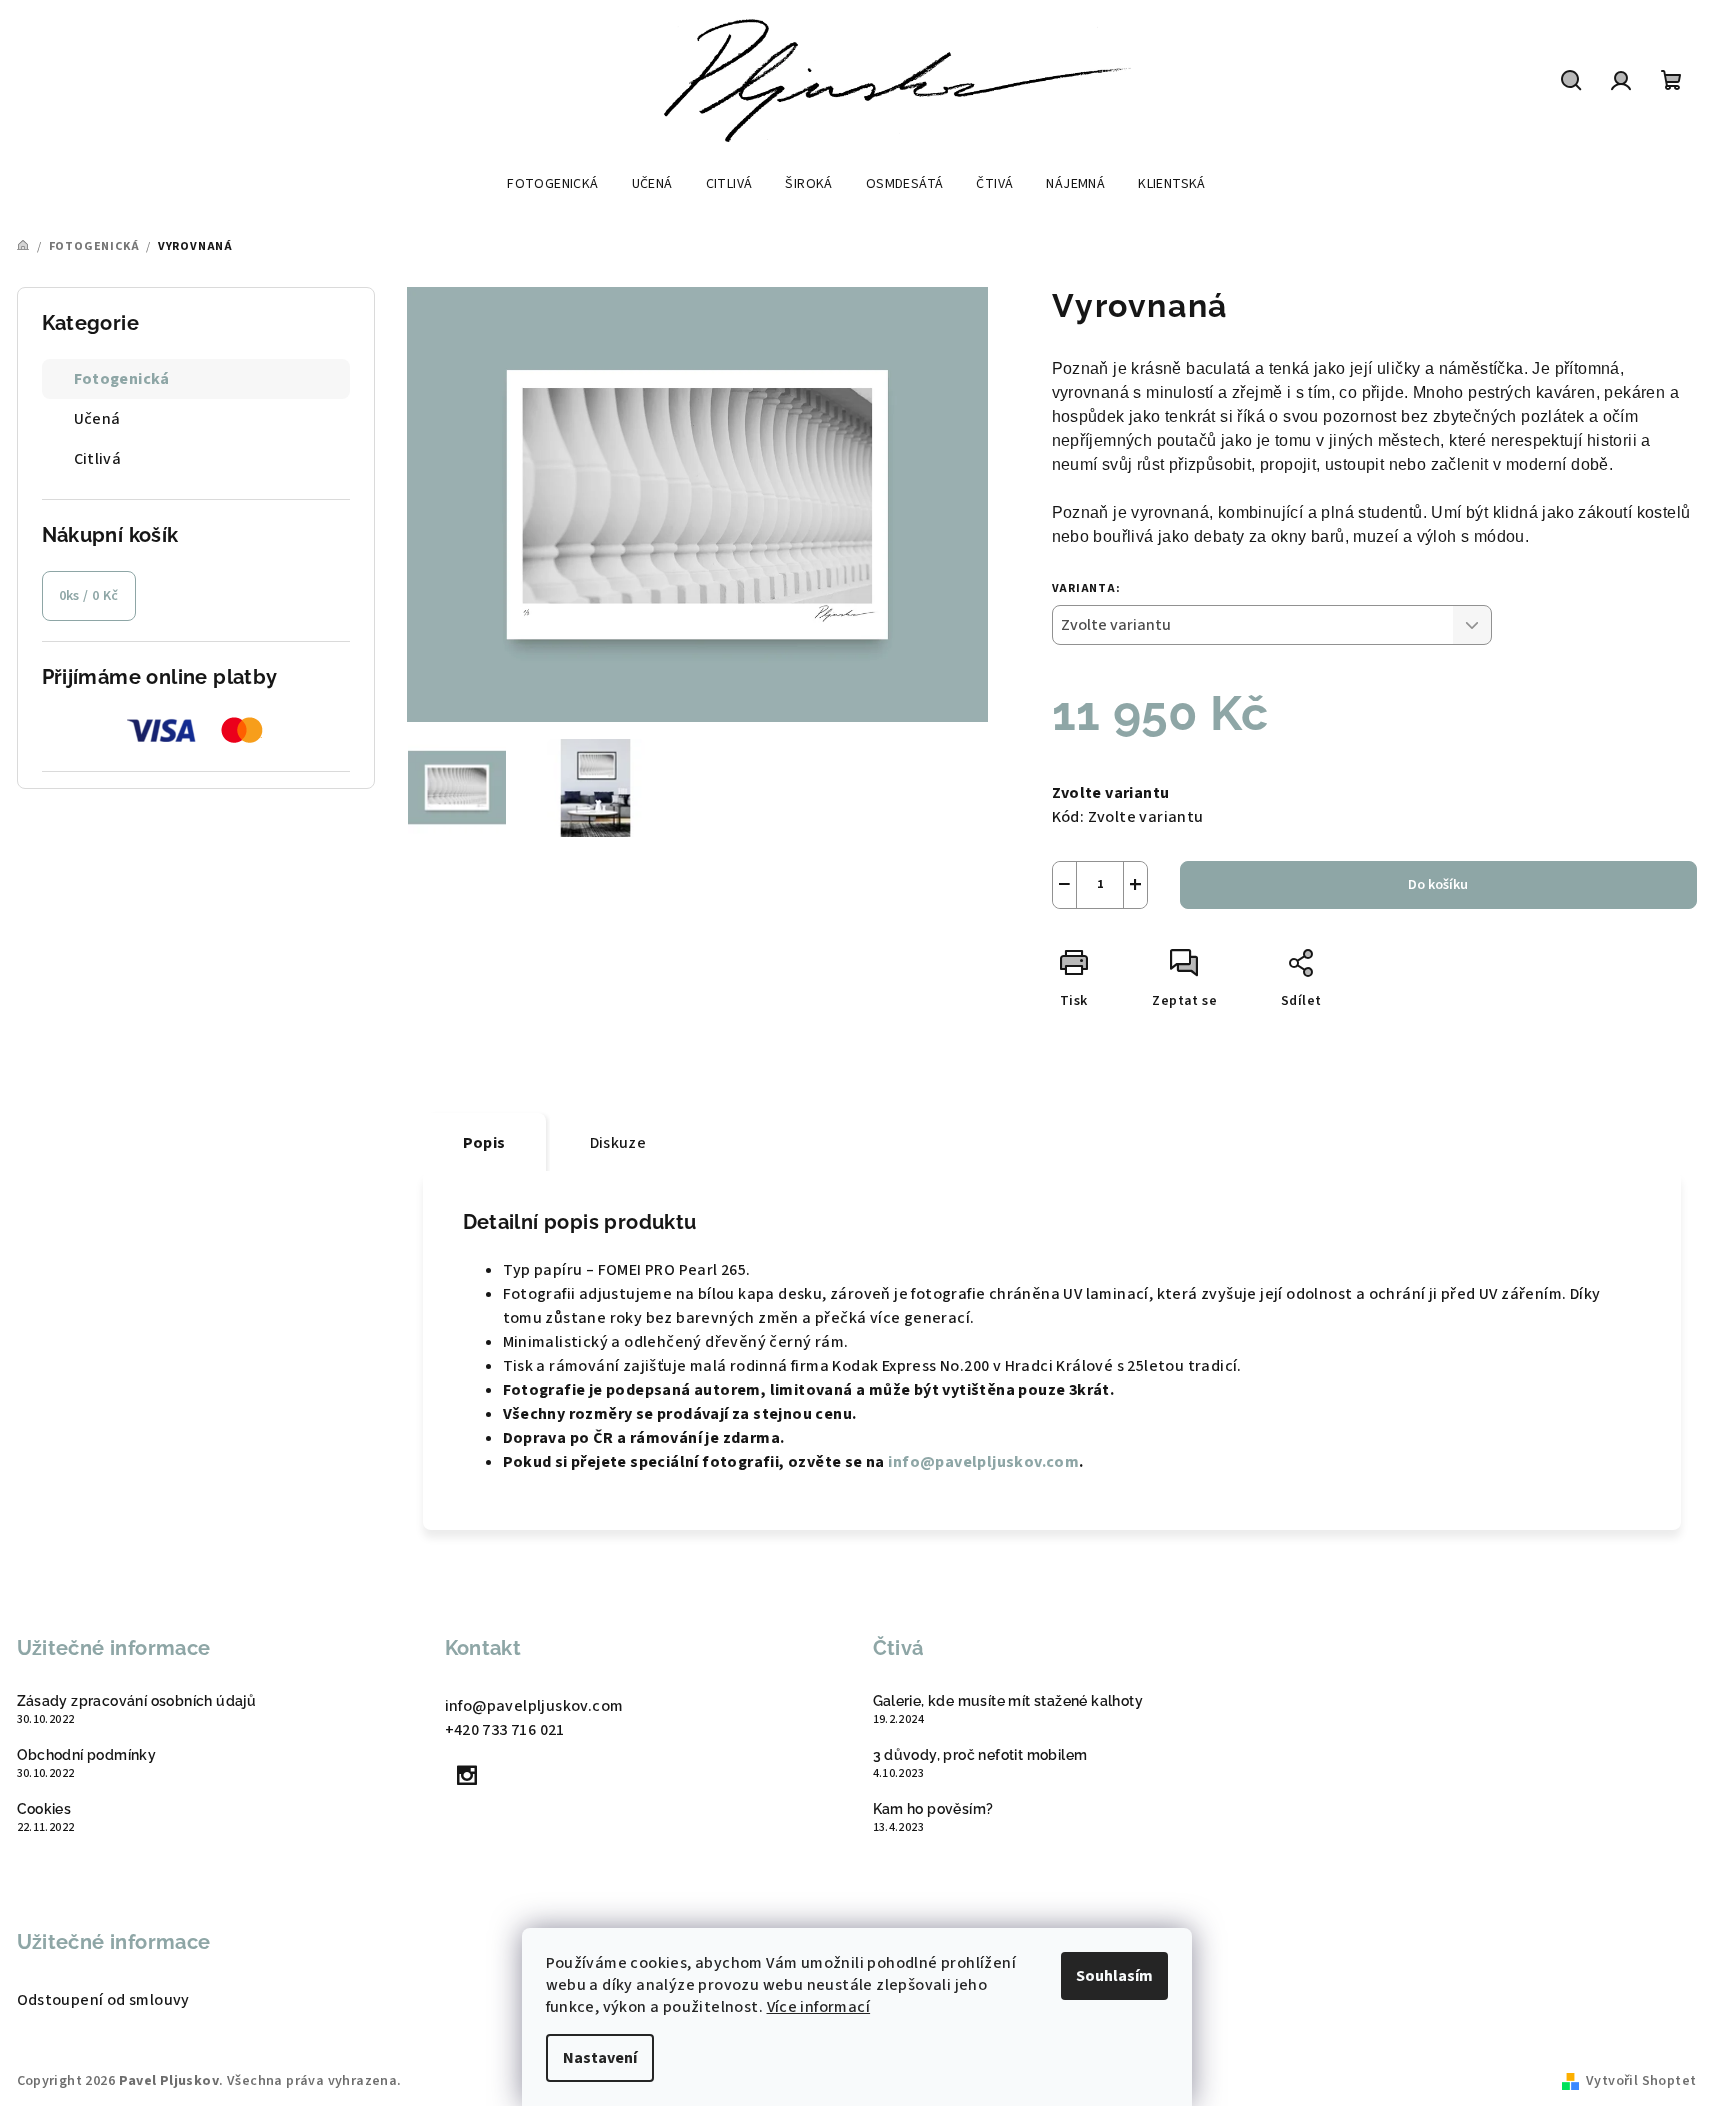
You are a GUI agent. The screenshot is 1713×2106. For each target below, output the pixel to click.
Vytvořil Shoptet (1641, 2081)
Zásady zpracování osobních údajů (137, 1701)
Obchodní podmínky (87, 1755)
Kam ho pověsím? (933, 1809)
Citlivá (98, 459)
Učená (97, 419)
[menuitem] (552, 184)
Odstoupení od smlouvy (103, 2000)
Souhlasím (1114, 1976)
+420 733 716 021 (505, 1730)
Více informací (819, 2007)
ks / (89, 596)
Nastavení (600, 2058)
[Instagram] (468, 1775)
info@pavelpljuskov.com (983, 1462)
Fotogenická (122, 379)
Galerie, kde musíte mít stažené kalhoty (1008, 1701)
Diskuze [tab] (618, 1143)
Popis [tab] (484, 1143)
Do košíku (1438, 885)
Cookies (44, 1809)
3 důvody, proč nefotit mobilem (980, 1755)
